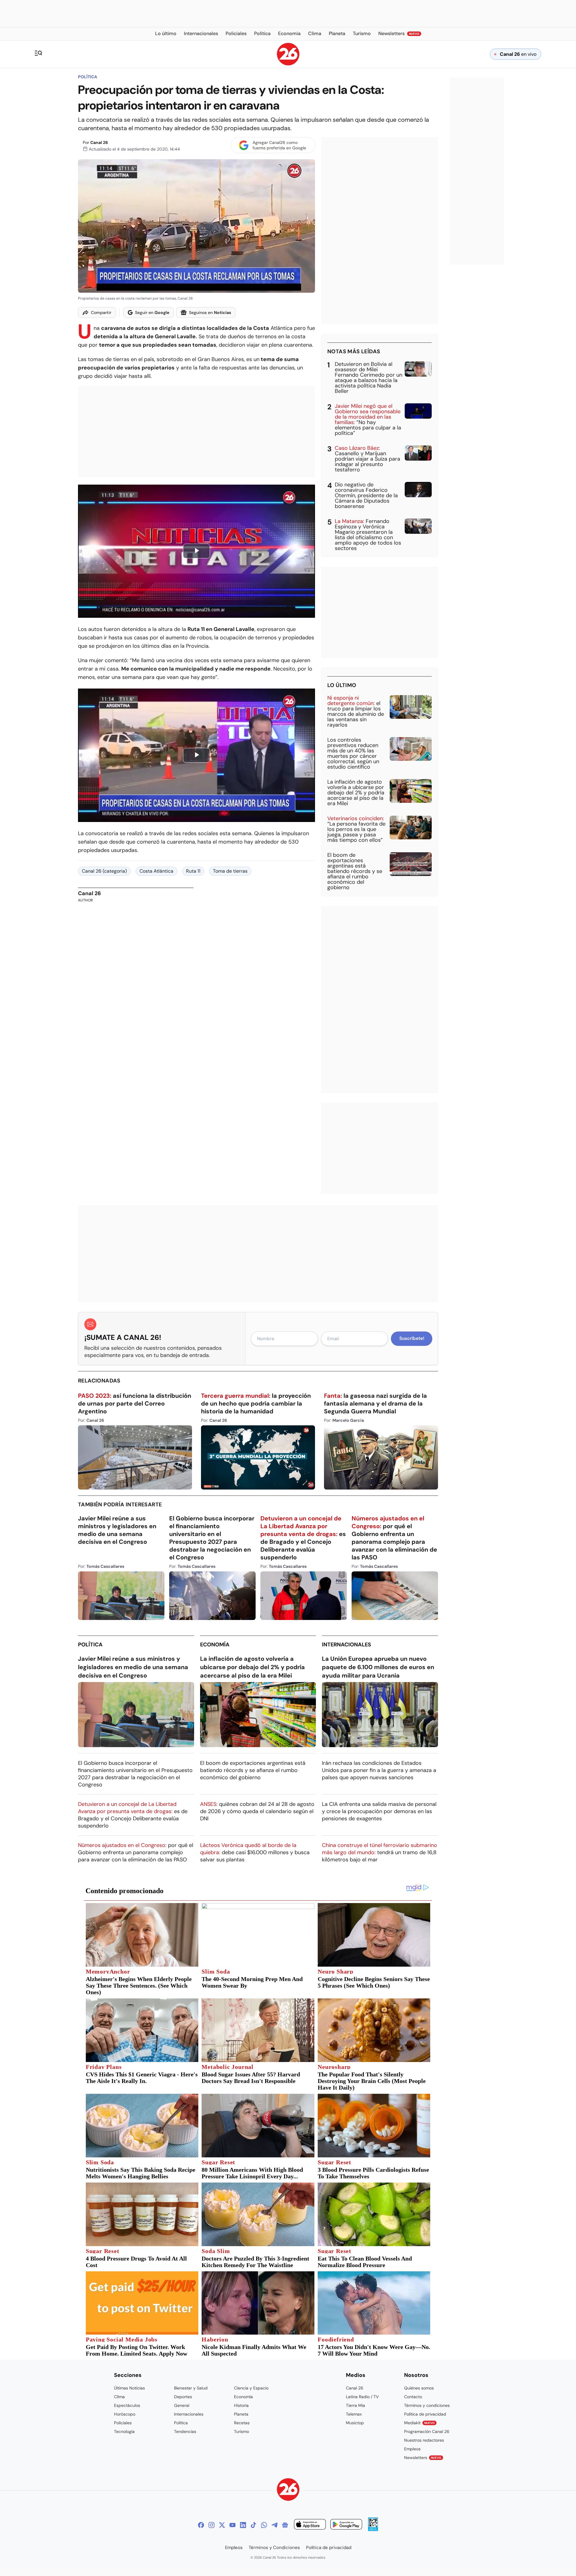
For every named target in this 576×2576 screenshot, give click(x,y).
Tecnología (124, 2431)
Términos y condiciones (427, 2405)
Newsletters (423, 2458)
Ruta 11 (193, 871)
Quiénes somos (419, 2388)
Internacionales (346, 1645)
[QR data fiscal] (373, 2529)
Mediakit (419, 2423)
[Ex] (222, 2525)
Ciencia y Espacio (251, 2388)
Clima (119, 2397)
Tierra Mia (355, 2405)
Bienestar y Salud (191, 2388)
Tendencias (185, 2431)
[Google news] (285, 2525)
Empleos (412, 2449)
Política (88, 77)
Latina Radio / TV (362, 2397)
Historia (241, 2405)
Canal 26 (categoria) (104, 871)
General (182, 2405)
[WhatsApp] (264, 2525)
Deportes (183, 2397)
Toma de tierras (230, 871)
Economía (215, 1645)
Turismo (241, 2431)
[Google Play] (346, 2525)
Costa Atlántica (156, 871)
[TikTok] (253, 2525)
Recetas (242, 2423)
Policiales (123, 2423)
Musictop (355, 2423)
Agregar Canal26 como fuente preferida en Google (279, 145)
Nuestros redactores (424, 2440)
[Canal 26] (288, 2490)
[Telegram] (274, 2525)
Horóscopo (125, 2414)
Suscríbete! (412, 1338)
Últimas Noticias (129, 2388)
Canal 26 (99, 142)
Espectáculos (127, 2405)
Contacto (413, 2397)
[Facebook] (201, 2525)
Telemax (354, 2414)
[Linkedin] (243, 2525)
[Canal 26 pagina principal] (288, 64)
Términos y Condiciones (274, 2548)
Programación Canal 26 (427, 2431)
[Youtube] (232, 2525)
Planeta (241, 2414)
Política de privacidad (425, 2414)
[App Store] (310, 2525)
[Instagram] (211, 2525)
